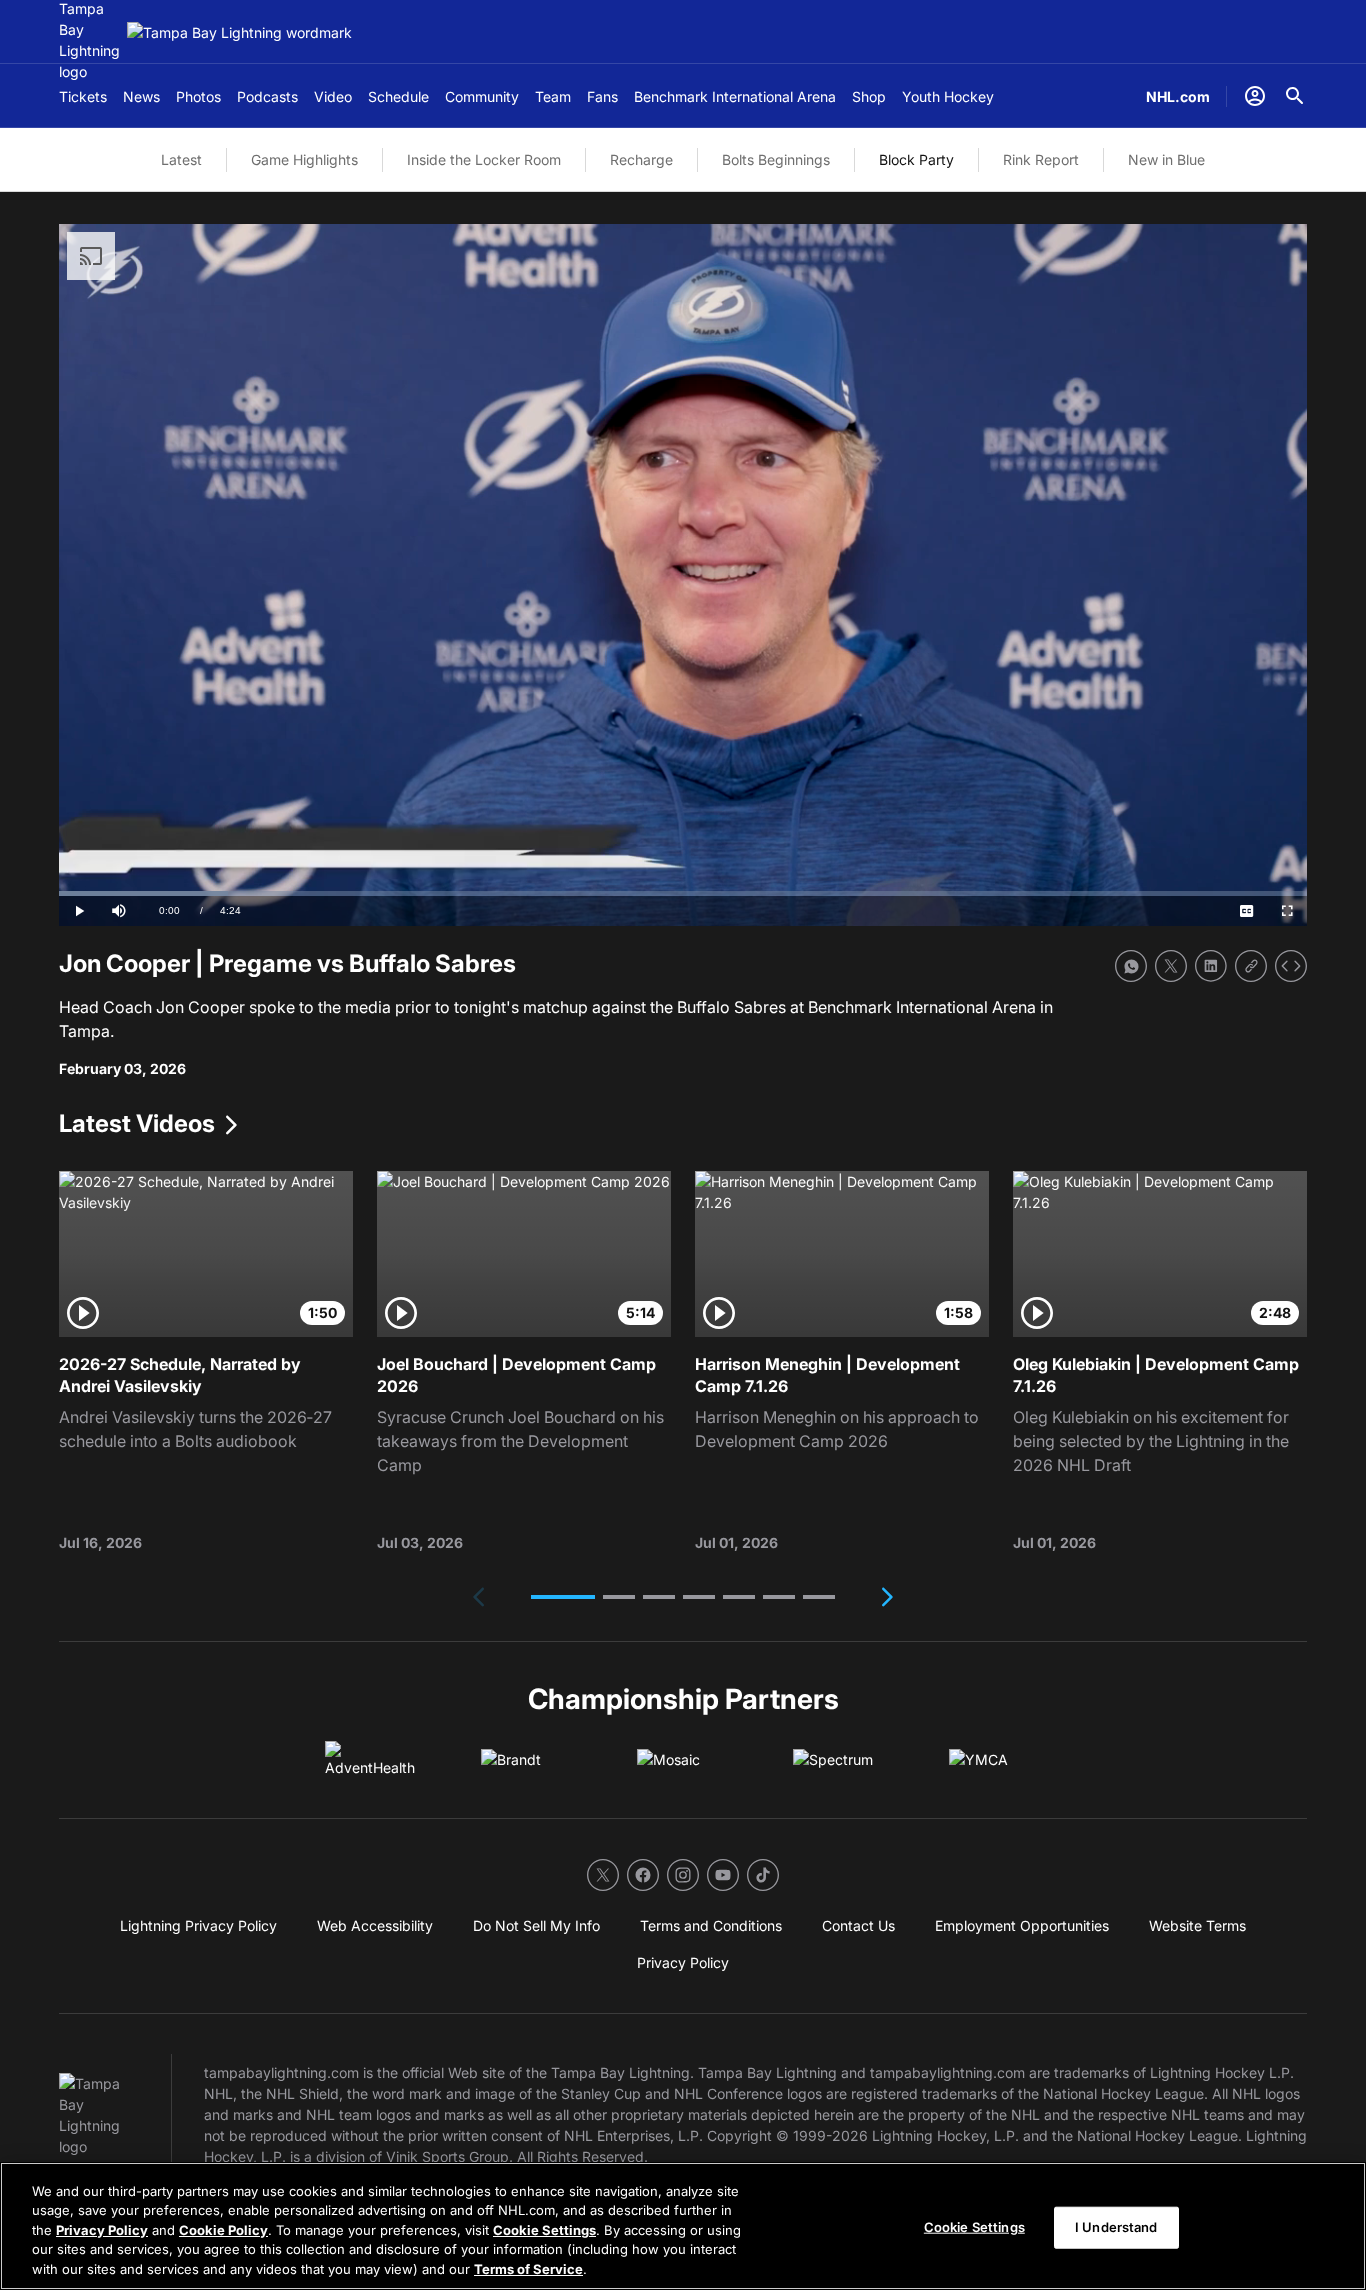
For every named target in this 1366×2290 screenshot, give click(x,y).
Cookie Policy (223, 2230)
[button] (563, 1597)
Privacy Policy (102, 2230)
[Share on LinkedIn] (1211, 966)
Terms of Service (528, 2269)
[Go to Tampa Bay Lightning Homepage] (239, 32)
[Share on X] (1171, 966)
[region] (683, 2226)
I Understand (1116, 2227)
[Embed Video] (1291, 966)
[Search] (1295, 96)
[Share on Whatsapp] (1131, 966)
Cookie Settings (544, 2230)
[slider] (683, 893)
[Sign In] (1255, 96)
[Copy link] (1251, 966)
